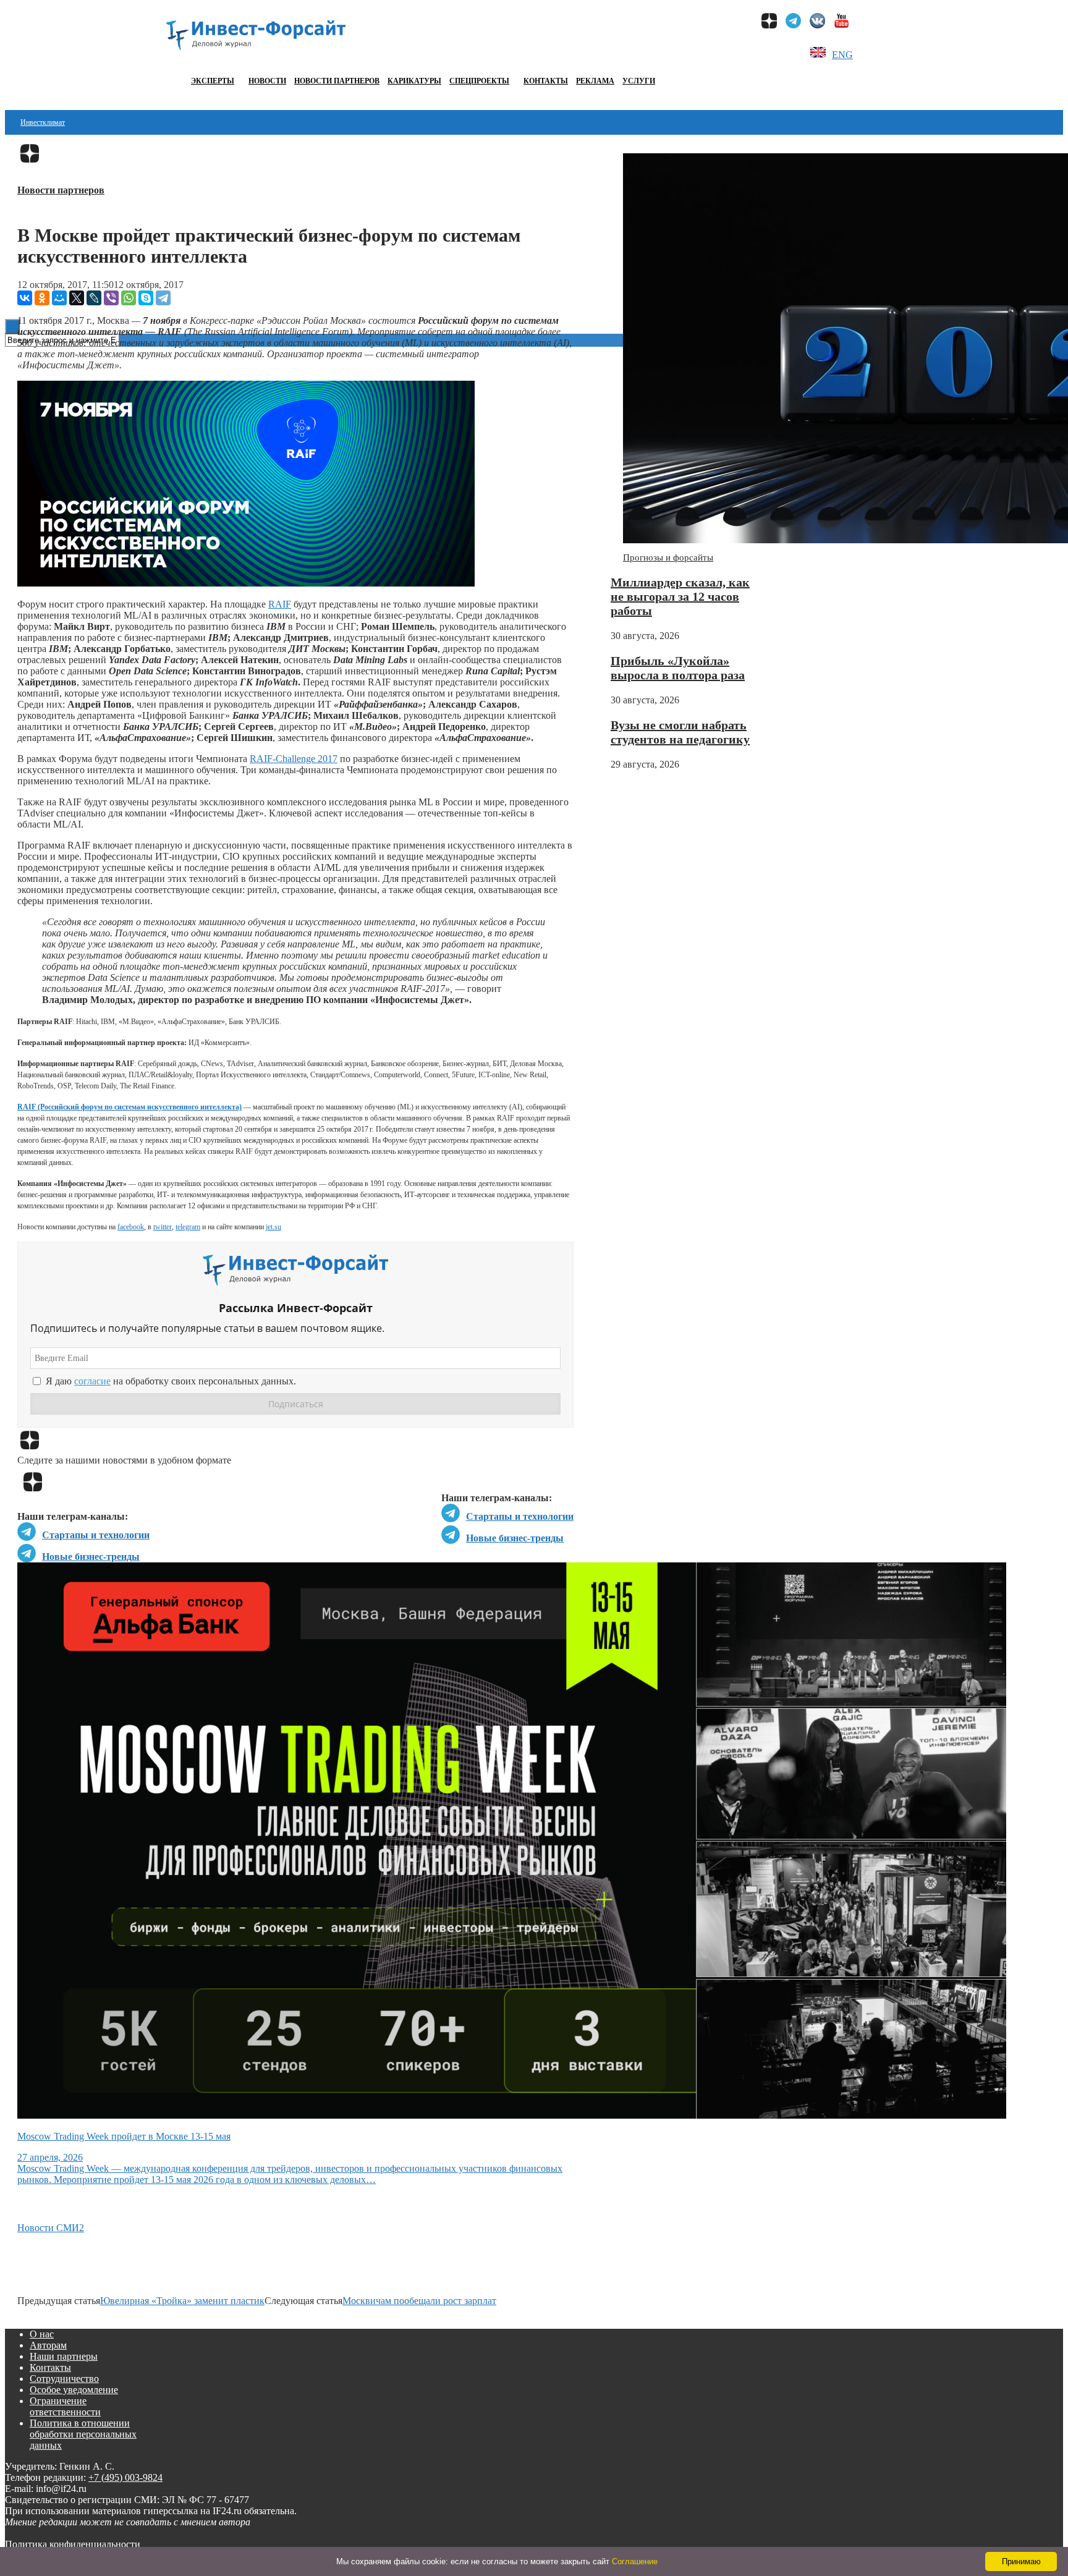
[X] (77, 298)
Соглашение (635, 2561)
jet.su (273, 1227)
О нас (42, 2334)
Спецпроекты (479, 81)
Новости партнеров (337, 81)
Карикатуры (414, 81)
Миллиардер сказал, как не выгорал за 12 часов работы (680, 596)
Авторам (48, 2345)
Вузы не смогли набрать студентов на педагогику (680, 732)
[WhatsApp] (129, 298)
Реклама (595, 81)
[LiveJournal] (94, 298)
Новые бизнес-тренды (515, 1538)
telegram (188, 1227)
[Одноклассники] (42, 298)
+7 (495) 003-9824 (125, 2477)
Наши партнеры (64, 2356)
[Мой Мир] (59, 298)
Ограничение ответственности (65, 2406)
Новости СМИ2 (51, 2228)
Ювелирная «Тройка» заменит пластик (182, 2301)
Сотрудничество (64, 2379)
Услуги (639, 81)
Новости (267, 81)
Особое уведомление (74, 2390)
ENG (842, 55)
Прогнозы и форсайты (668, 557)
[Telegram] (163, 298)
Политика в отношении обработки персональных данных (83, 2434)
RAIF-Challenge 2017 (294, 759)
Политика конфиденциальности (73, 2544)
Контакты (546, 81)
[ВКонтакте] (25, 298)
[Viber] (111, 298)
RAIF (280, 604)
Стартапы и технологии (520, 1516)
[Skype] (146, 298)
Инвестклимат (43, 122)
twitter (163, 1227)
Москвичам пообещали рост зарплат (419, 2301)
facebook (131, 1227)
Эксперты (213, 81)
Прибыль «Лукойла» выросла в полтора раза (678, 668)
